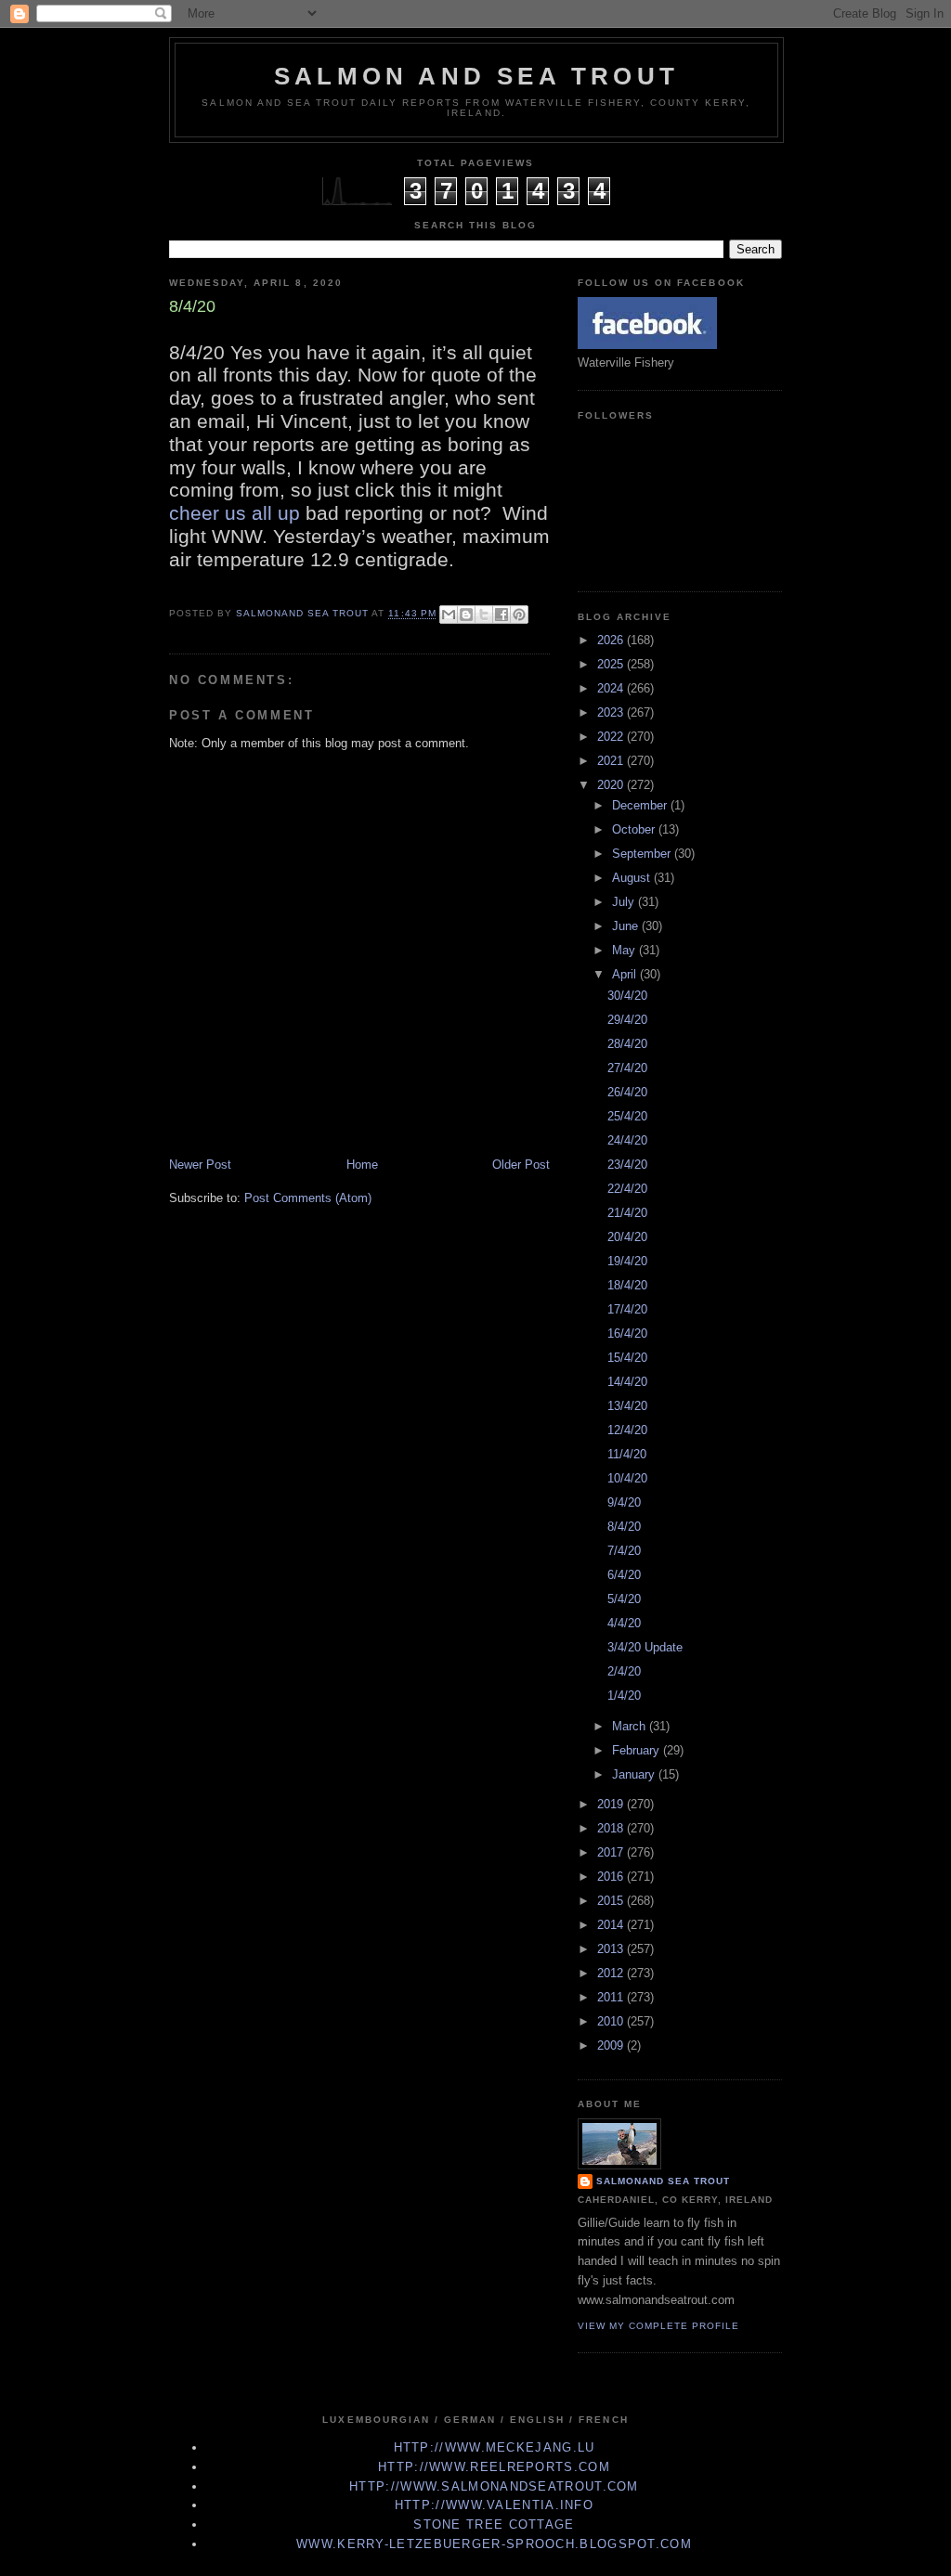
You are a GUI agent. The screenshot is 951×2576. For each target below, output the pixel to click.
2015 (612, 1901)
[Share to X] (484, 615)
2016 (612, 1877)
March (631, 1726)
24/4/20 (627, 1140)
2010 (612, 2021)
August (633, 878)
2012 (612, 1973)
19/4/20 (627, 1261)
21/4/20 (627, 1213)
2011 (612, 1997)
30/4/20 (627, 996)
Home (362, 1165)
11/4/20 (627, 1454)
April (626, 974)
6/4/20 (624, 1575)
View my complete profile (658, 2326)
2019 (612, 1804)
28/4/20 (627, 1044)
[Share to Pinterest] (519, 615)
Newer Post (200, 1165)
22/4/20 (627, 1189)
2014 (612, 1925)
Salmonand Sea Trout (663, 2181)
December (641, 805)
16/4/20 (627, 1333)
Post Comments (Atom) (308, 1198)
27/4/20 (627, 1068)
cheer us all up (237, 513)
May (625, 950)
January (635, 1774)
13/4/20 (627, 1406)
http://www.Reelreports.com (494, 2467)
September (643, 854)
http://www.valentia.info (494, 2505)
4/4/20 (624, 1623)
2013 (612, 1949)
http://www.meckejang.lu (495, 2447)
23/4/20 (627, 1165)
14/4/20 (627, 1382)
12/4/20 (627, 1430)
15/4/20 (627, 1358)
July (625, 902)
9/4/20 (624, 1502)
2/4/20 (624, 1671)
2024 (612, 688)
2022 (612, 737)
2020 (612, 785)
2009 (612, 2045)
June (627, 926)
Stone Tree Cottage (494, 2524)
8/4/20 (624, 1527)
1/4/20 (624, 1696)
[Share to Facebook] (502, 615)
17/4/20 (627, 1309)
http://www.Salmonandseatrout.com (494, 2486)
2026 (612, 640)
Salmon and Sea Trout (476, 76)
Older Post (521, 1165)
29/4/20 (627, 1020)
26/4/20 (627, 1092)
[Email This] (449, 615)
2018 (612, 1828)
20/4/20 (627, 1237)
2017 (612, 1852)
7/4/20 (624, 1551)
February (638, 1750)
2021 (612, 761)
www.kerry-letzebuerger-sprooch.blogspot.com (494, 2544)
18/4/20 (627, 1285)
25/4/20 (627, 1116)
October (635, 829)
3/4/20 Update (645, 1647)
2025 (612, 664)
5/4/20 (624, 1599)
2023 (612, 712)
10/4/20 (627, 1478)
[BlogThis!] (466, 615)
